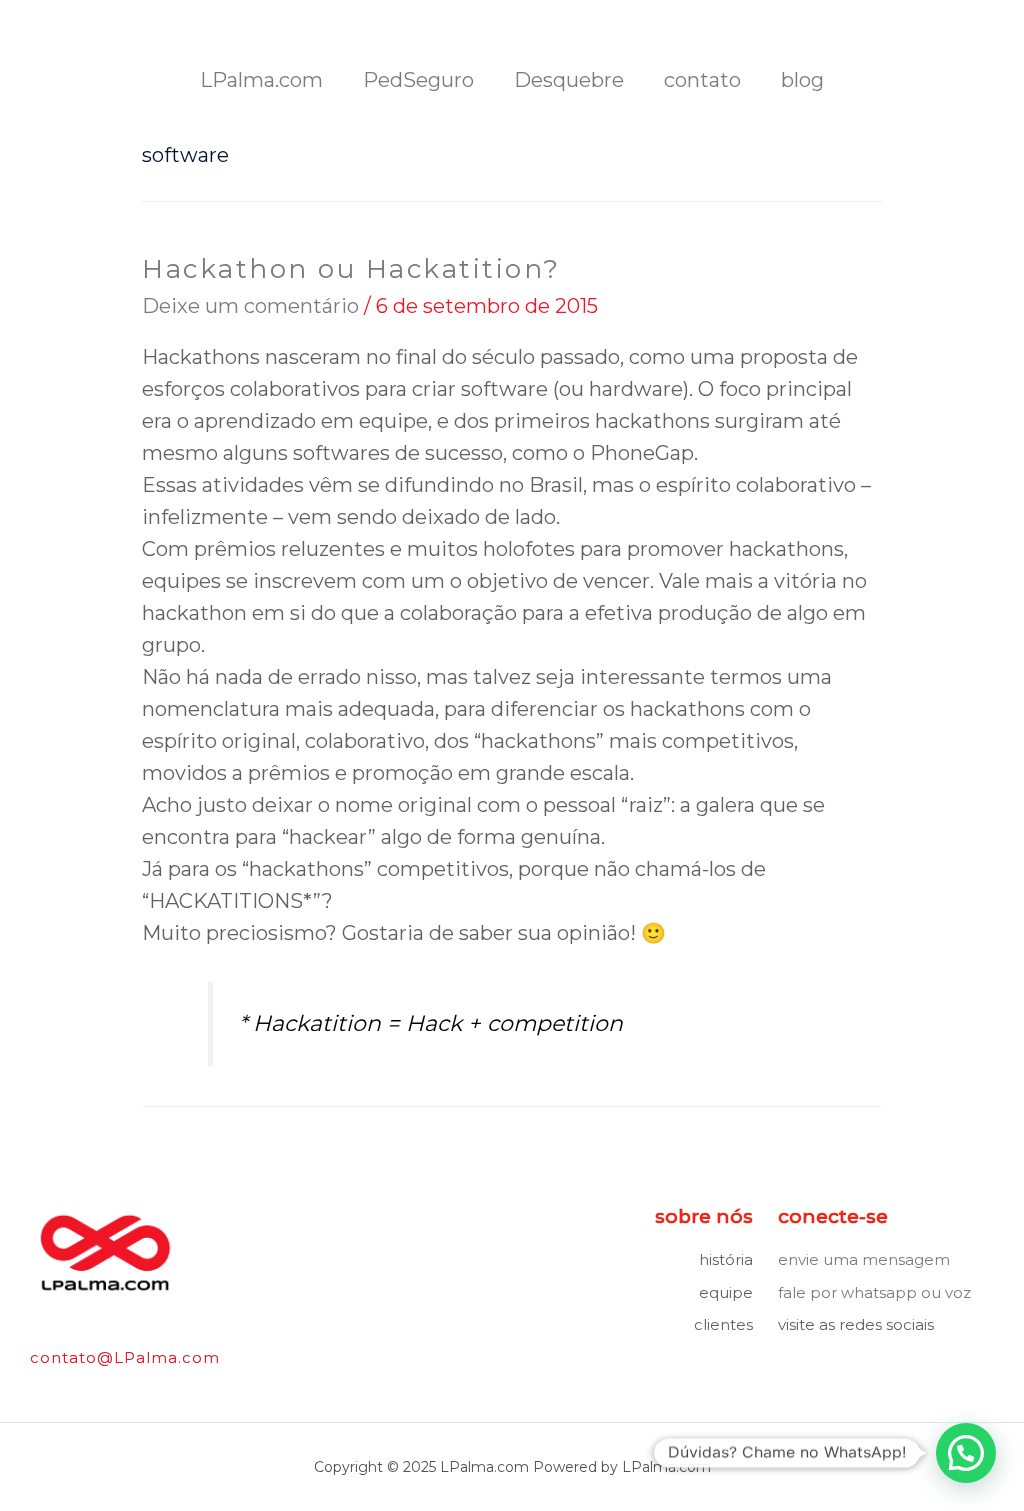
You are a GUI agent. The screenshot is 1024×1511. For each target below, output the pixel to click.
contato (702, 80)
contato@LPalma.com (125, 1357)
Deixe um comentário (250, 306)
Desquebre (569, 80)
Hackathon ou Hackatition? (351, 269)
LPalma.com (261, 80)
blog (802, 80)
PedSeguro (418, 80)
